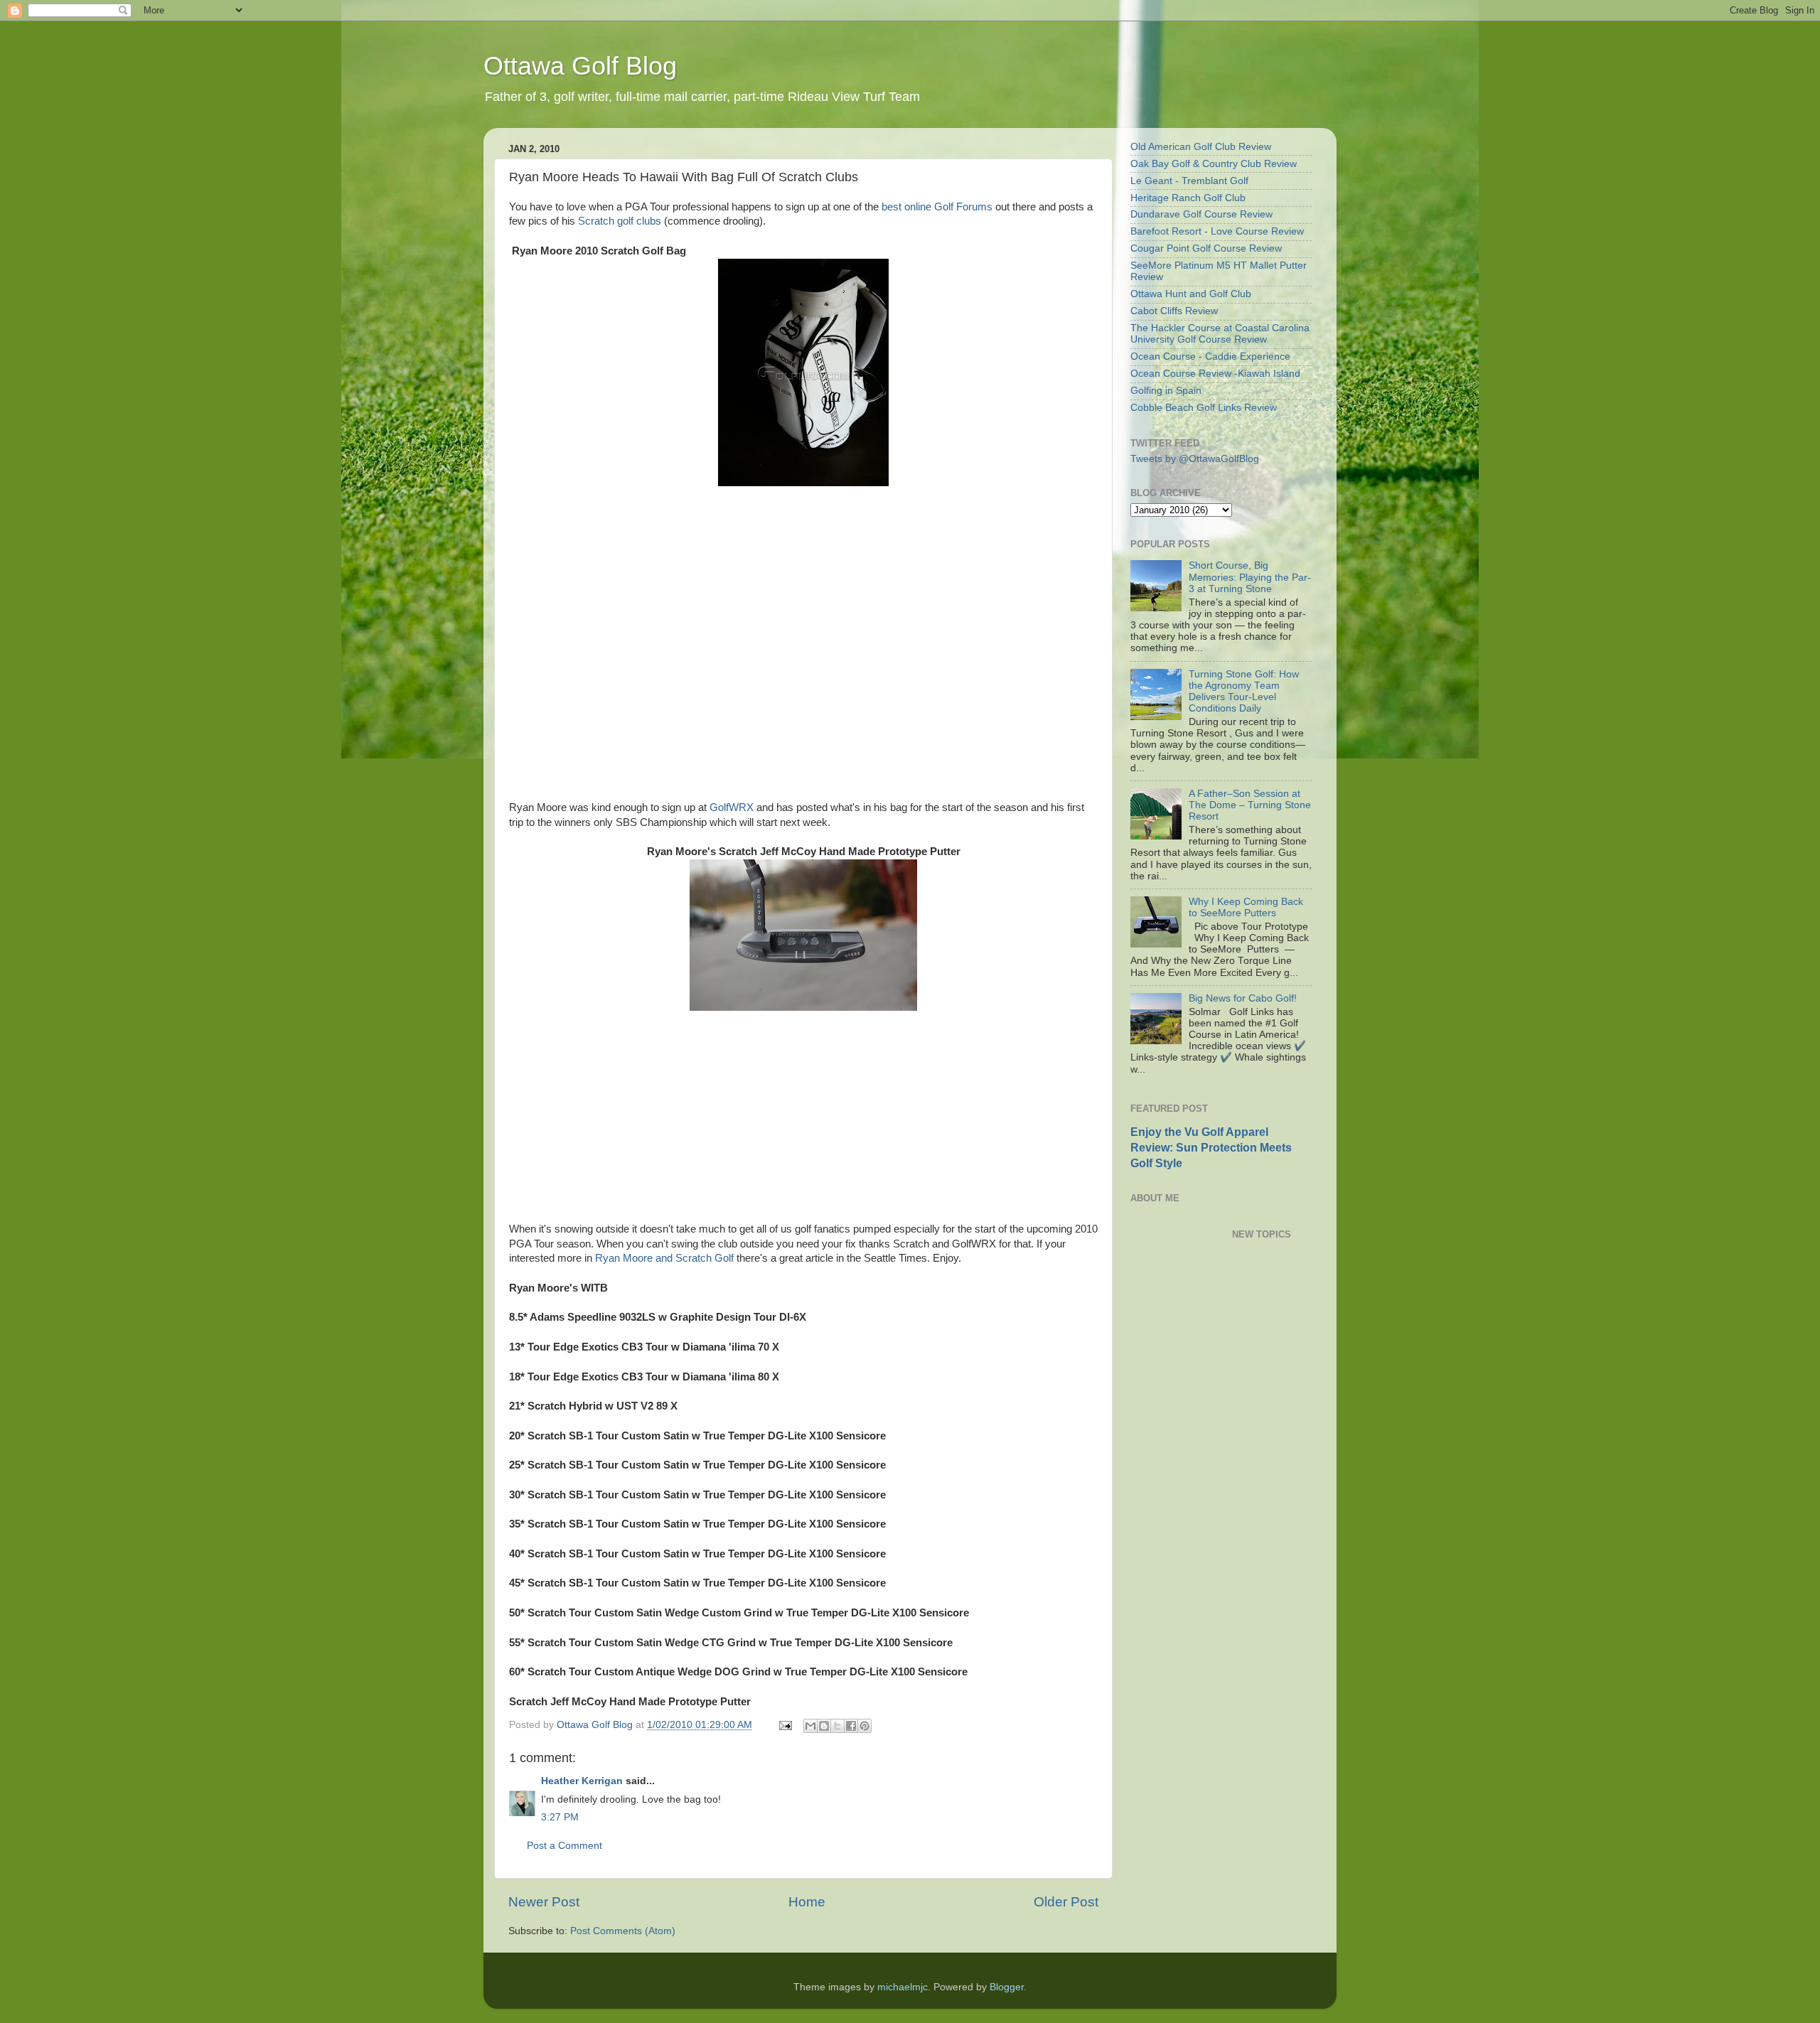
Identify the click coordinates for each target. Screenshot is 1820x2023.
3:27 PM (560, 1817)
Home (807, 1902)
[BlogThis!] (824, 1726)
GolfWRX (732, 807)
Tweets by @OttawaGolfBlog (1195, 459)
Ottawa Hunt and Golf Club (1191, 294)
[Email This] (810, 1726)
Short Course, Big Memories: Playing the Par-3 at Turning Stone (1250, 577)
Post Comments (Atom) (623, 1931)
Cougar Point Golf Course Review (1206, 248)
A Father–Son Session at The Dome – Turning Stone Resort (1250, 805)
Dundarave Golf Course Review (1201, 214)
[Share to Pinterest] (864, 1726)
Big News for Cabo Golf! (1243, 998)
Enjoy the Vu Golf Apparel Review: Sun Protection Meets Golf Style (1211, 1148)
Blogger (1007, 1987)
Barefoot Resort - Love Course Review (1217, 231)
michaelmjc (903, 1987)
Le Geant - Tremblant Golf (1189, 181)
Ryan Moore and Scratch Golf (664, 1258)
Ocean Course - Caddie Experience (1210, 356)
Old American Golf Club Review (1201, 147)
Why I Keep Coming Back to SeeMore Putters (1246, 907)
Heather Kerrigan (582, 1781)
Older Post (1066, 1902)
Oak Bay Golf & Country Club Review (1214, 164)
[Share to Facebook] (851, 1726)
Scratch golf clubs (620, 221)
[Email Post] (785, 1725)
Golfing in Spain (1166, 391)
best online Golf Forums (937, 207)
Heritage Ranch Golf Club (1188, 198)
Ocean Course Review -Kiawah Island (1215, 374)
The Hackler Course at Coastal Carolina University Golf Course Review (1220, 334)
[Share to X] (837, 1726)
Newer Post (544, 1902)
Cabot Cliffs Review (1174, 311)
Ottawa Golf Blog (580, 66)
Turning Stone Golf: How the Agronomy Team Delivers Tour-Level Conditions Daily (1244, 692)
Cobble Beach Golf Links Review (1204, 408)
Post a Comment (564, 1846)
